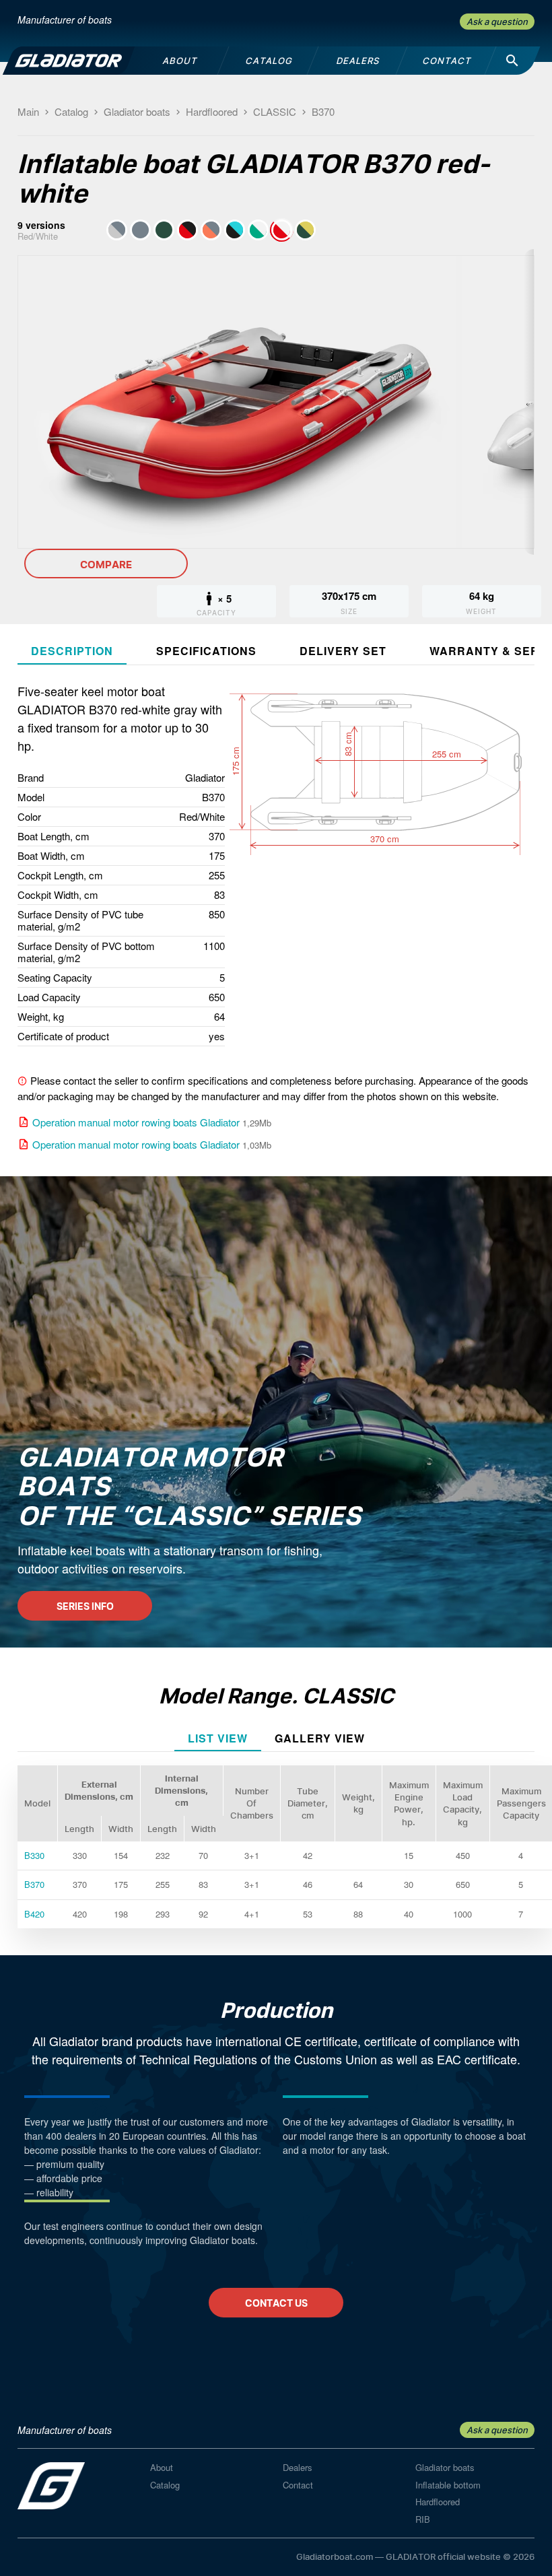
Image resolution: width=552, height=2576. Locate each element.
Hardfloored (438, 2502)
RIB (423, 2519)
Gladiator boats (445, 2467)
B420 (34, 1914)
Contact (298, 2485)
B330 (34, 1855)
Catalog (165, 2485)
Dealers (298, 2467)
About (162, 2467)
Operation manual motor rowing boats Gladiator (136, 1122)
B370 (34, 1884)
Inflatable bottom (448, 2485)
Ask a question (497, 22)
